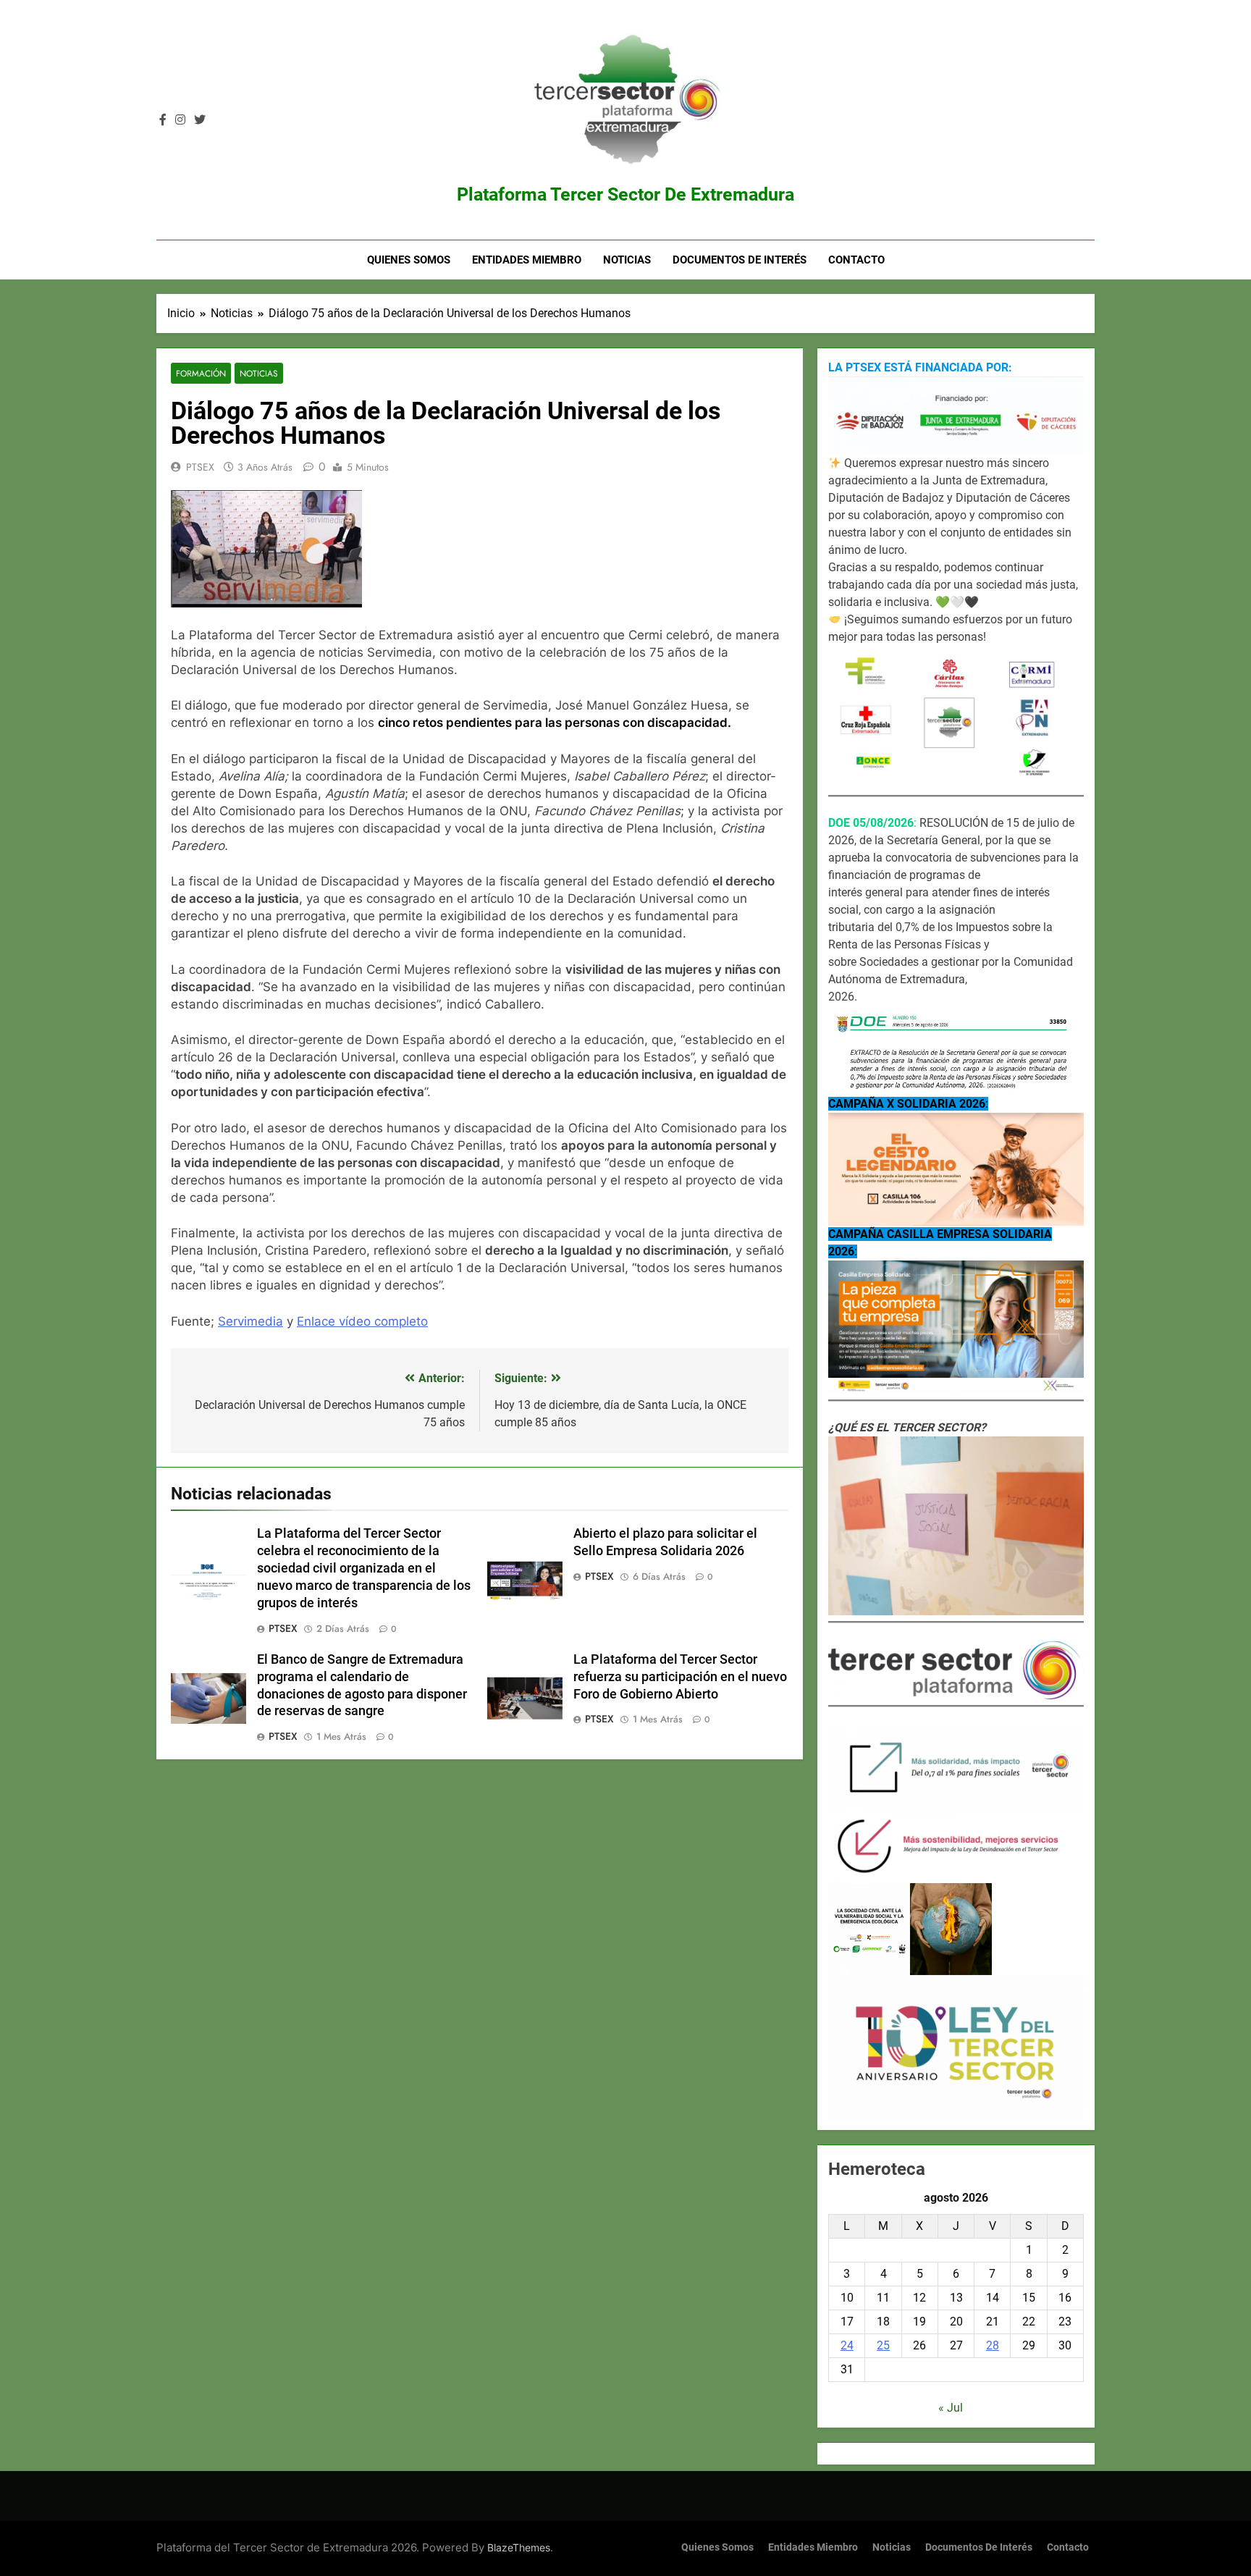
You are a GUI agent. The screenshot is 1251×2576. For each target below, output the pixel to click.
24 (847, 2345)
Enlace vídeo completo (362, 1321)
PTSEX (200, 467)
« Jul (951, 2408)
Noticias (627, 260)
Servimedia (250, 1321)
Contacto (856, 260)
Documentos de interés (740, 260)
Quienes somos (409, 260)
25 (883, 2345)
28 (993, 2345)
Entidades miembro (527, 260)
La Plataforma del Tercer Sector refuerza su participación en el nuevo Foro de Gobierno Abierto (680, 1677)
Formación (201, 373)
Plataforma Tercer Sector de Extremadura (625, 194)
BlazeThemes (519, 2547)
